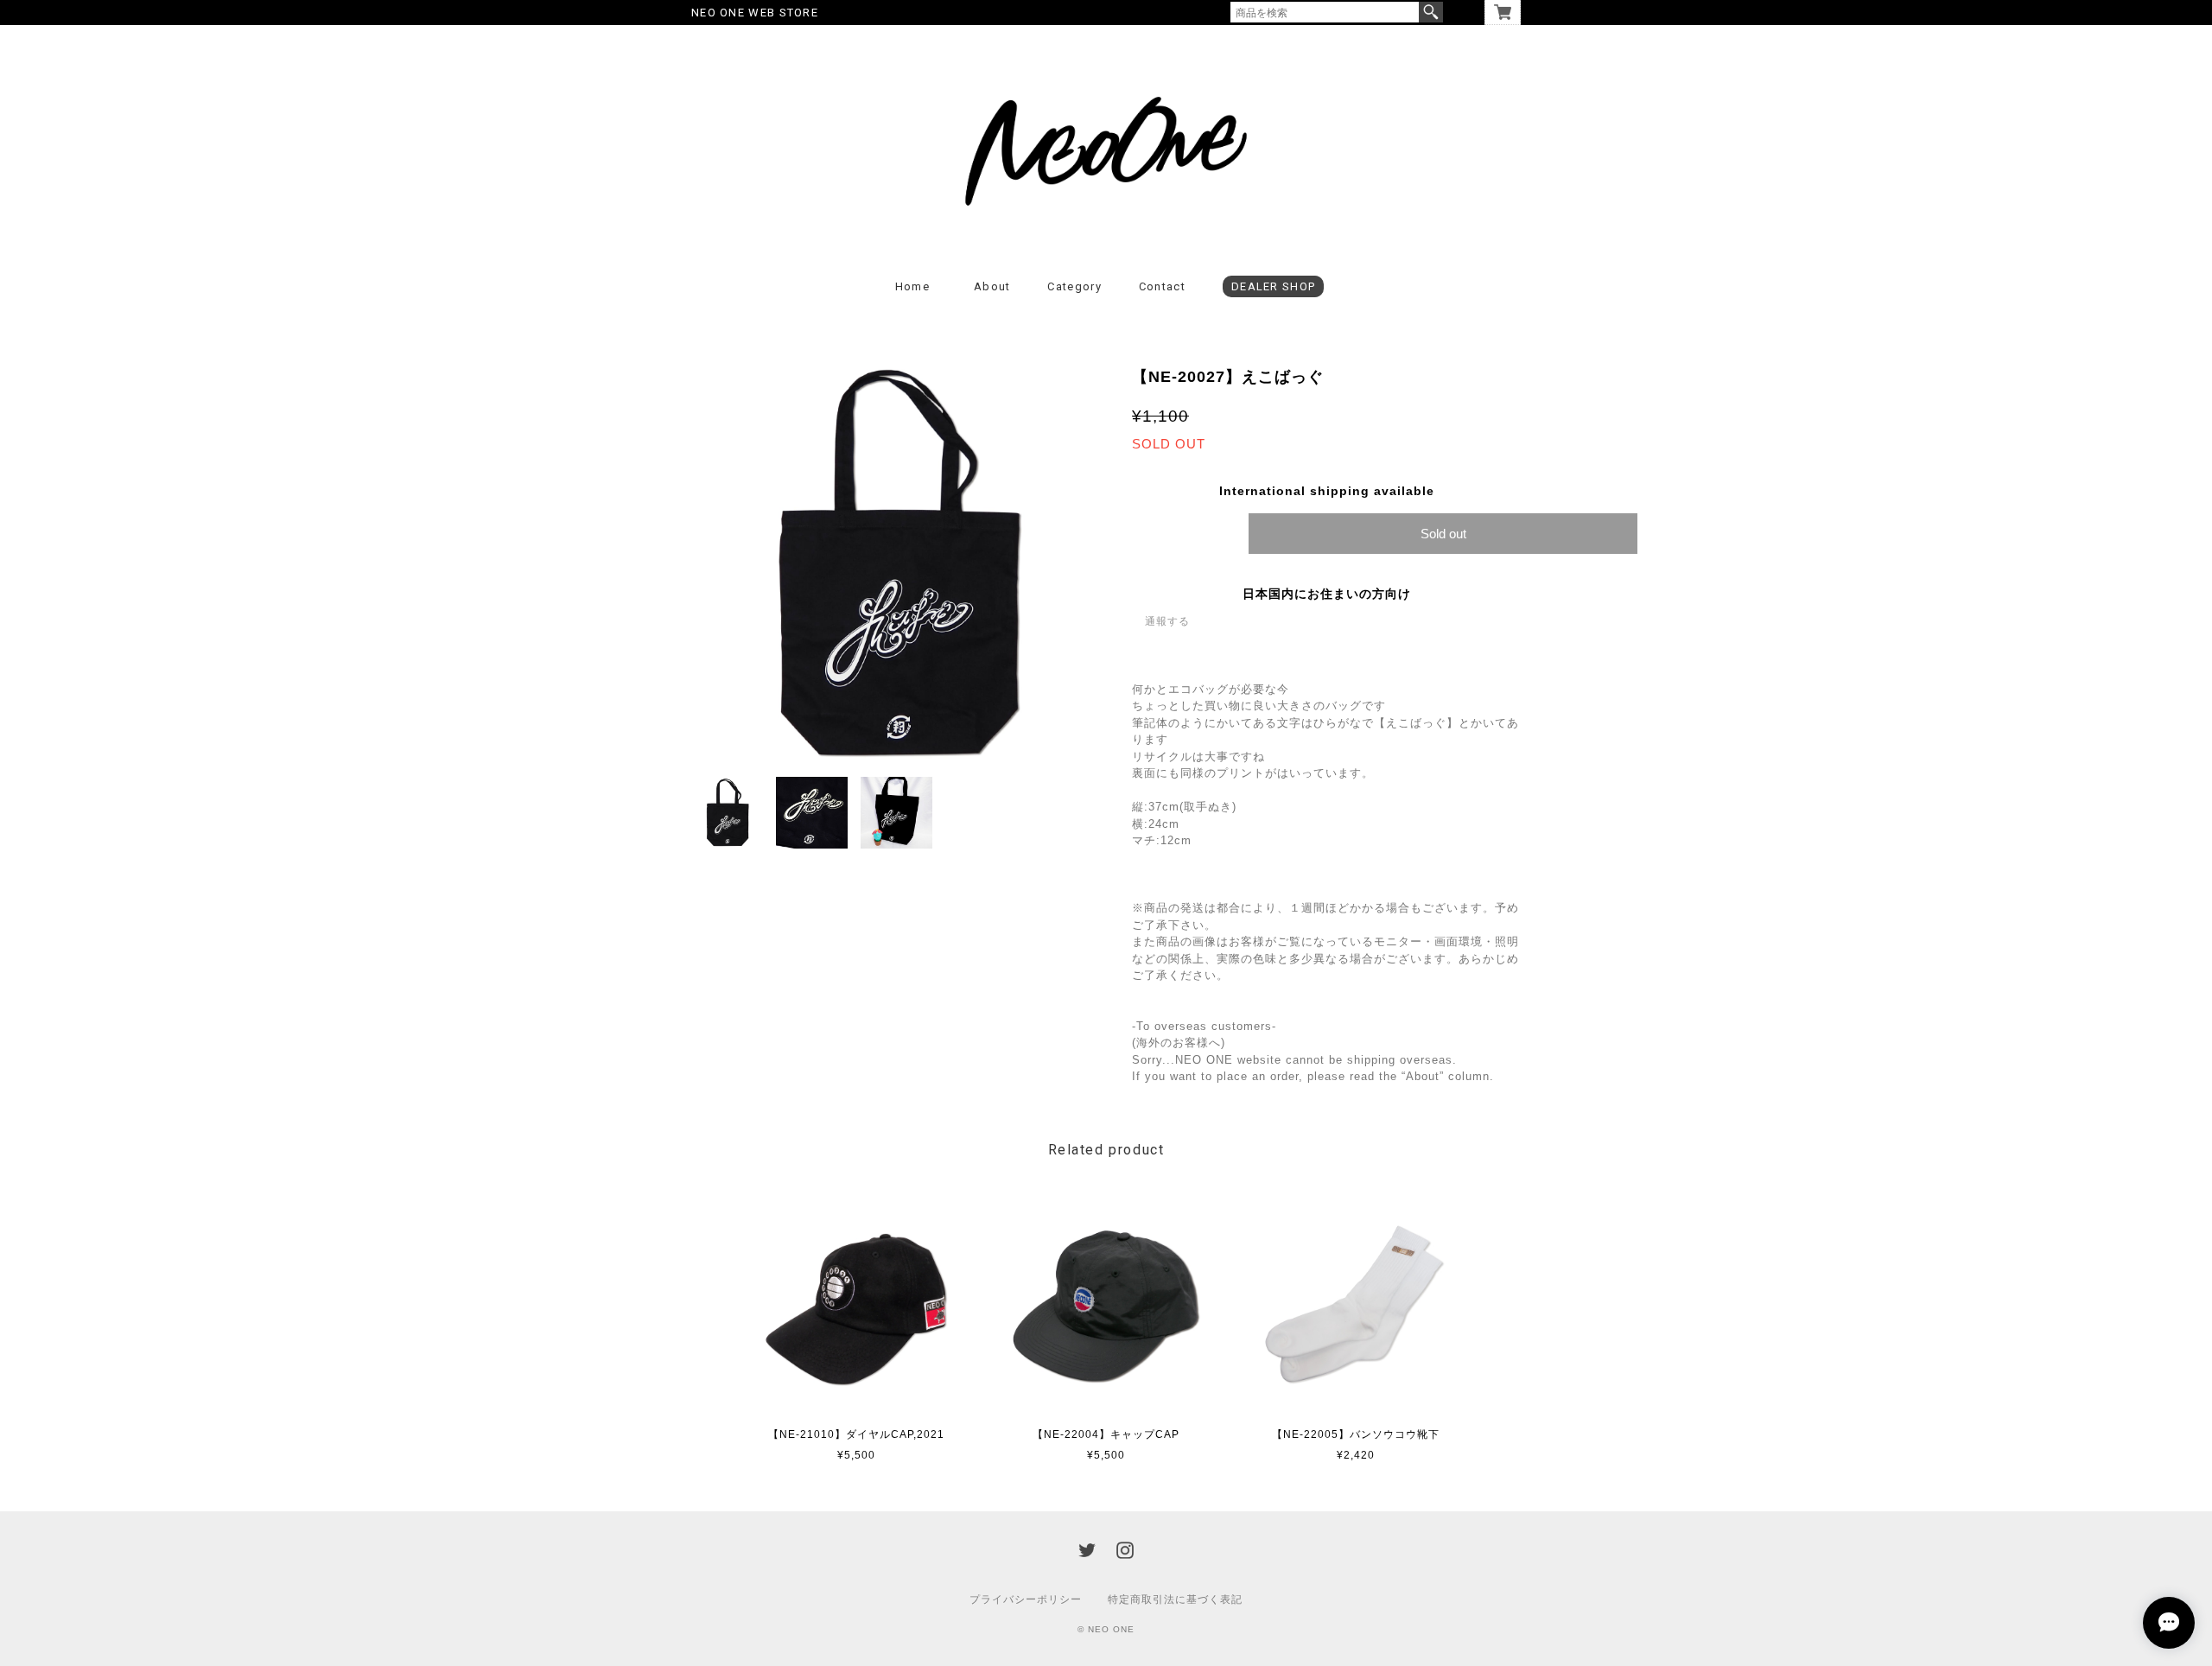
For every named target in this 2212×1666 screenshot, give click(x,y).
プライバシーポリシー (1026, 1599)
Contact (1162, 286)
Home (912, 286)
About (992, 286)
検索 (1431, 12)
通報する (1167, 621)
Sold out (1443, 534)
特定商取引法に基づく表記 (1175, 1599)
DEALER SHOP (1273, 286)
